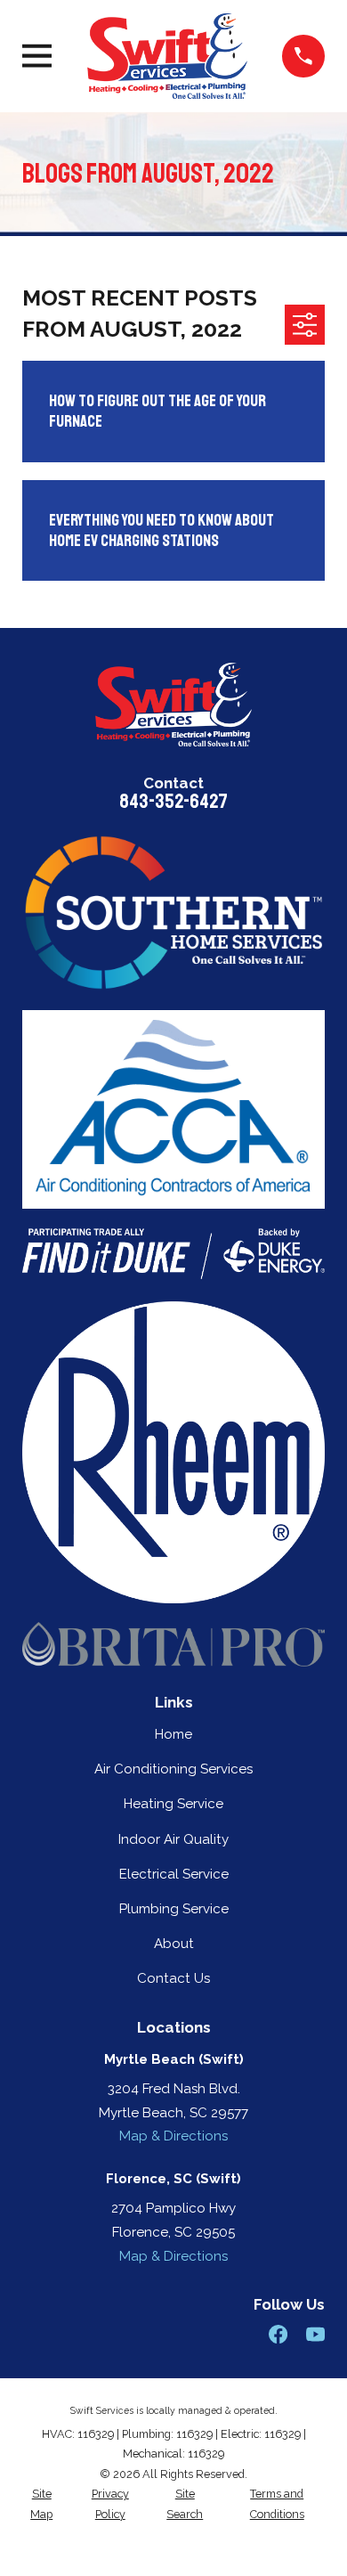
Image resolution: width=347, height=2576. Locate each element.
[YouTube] (315, 2334)
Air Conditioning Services (173, 1769)
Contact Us (173, 1978)
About (174, 1944)
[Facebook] (278, 2334)
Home (173, 1734)
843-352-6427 (173, 801)
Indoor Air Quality (173, 1839)
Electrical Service (174, 1874)
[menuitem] (41, 2504)
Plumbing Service (174, 1909)
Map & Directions (173, 2136)
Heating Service (173, 1804)
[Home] (167, 56)
